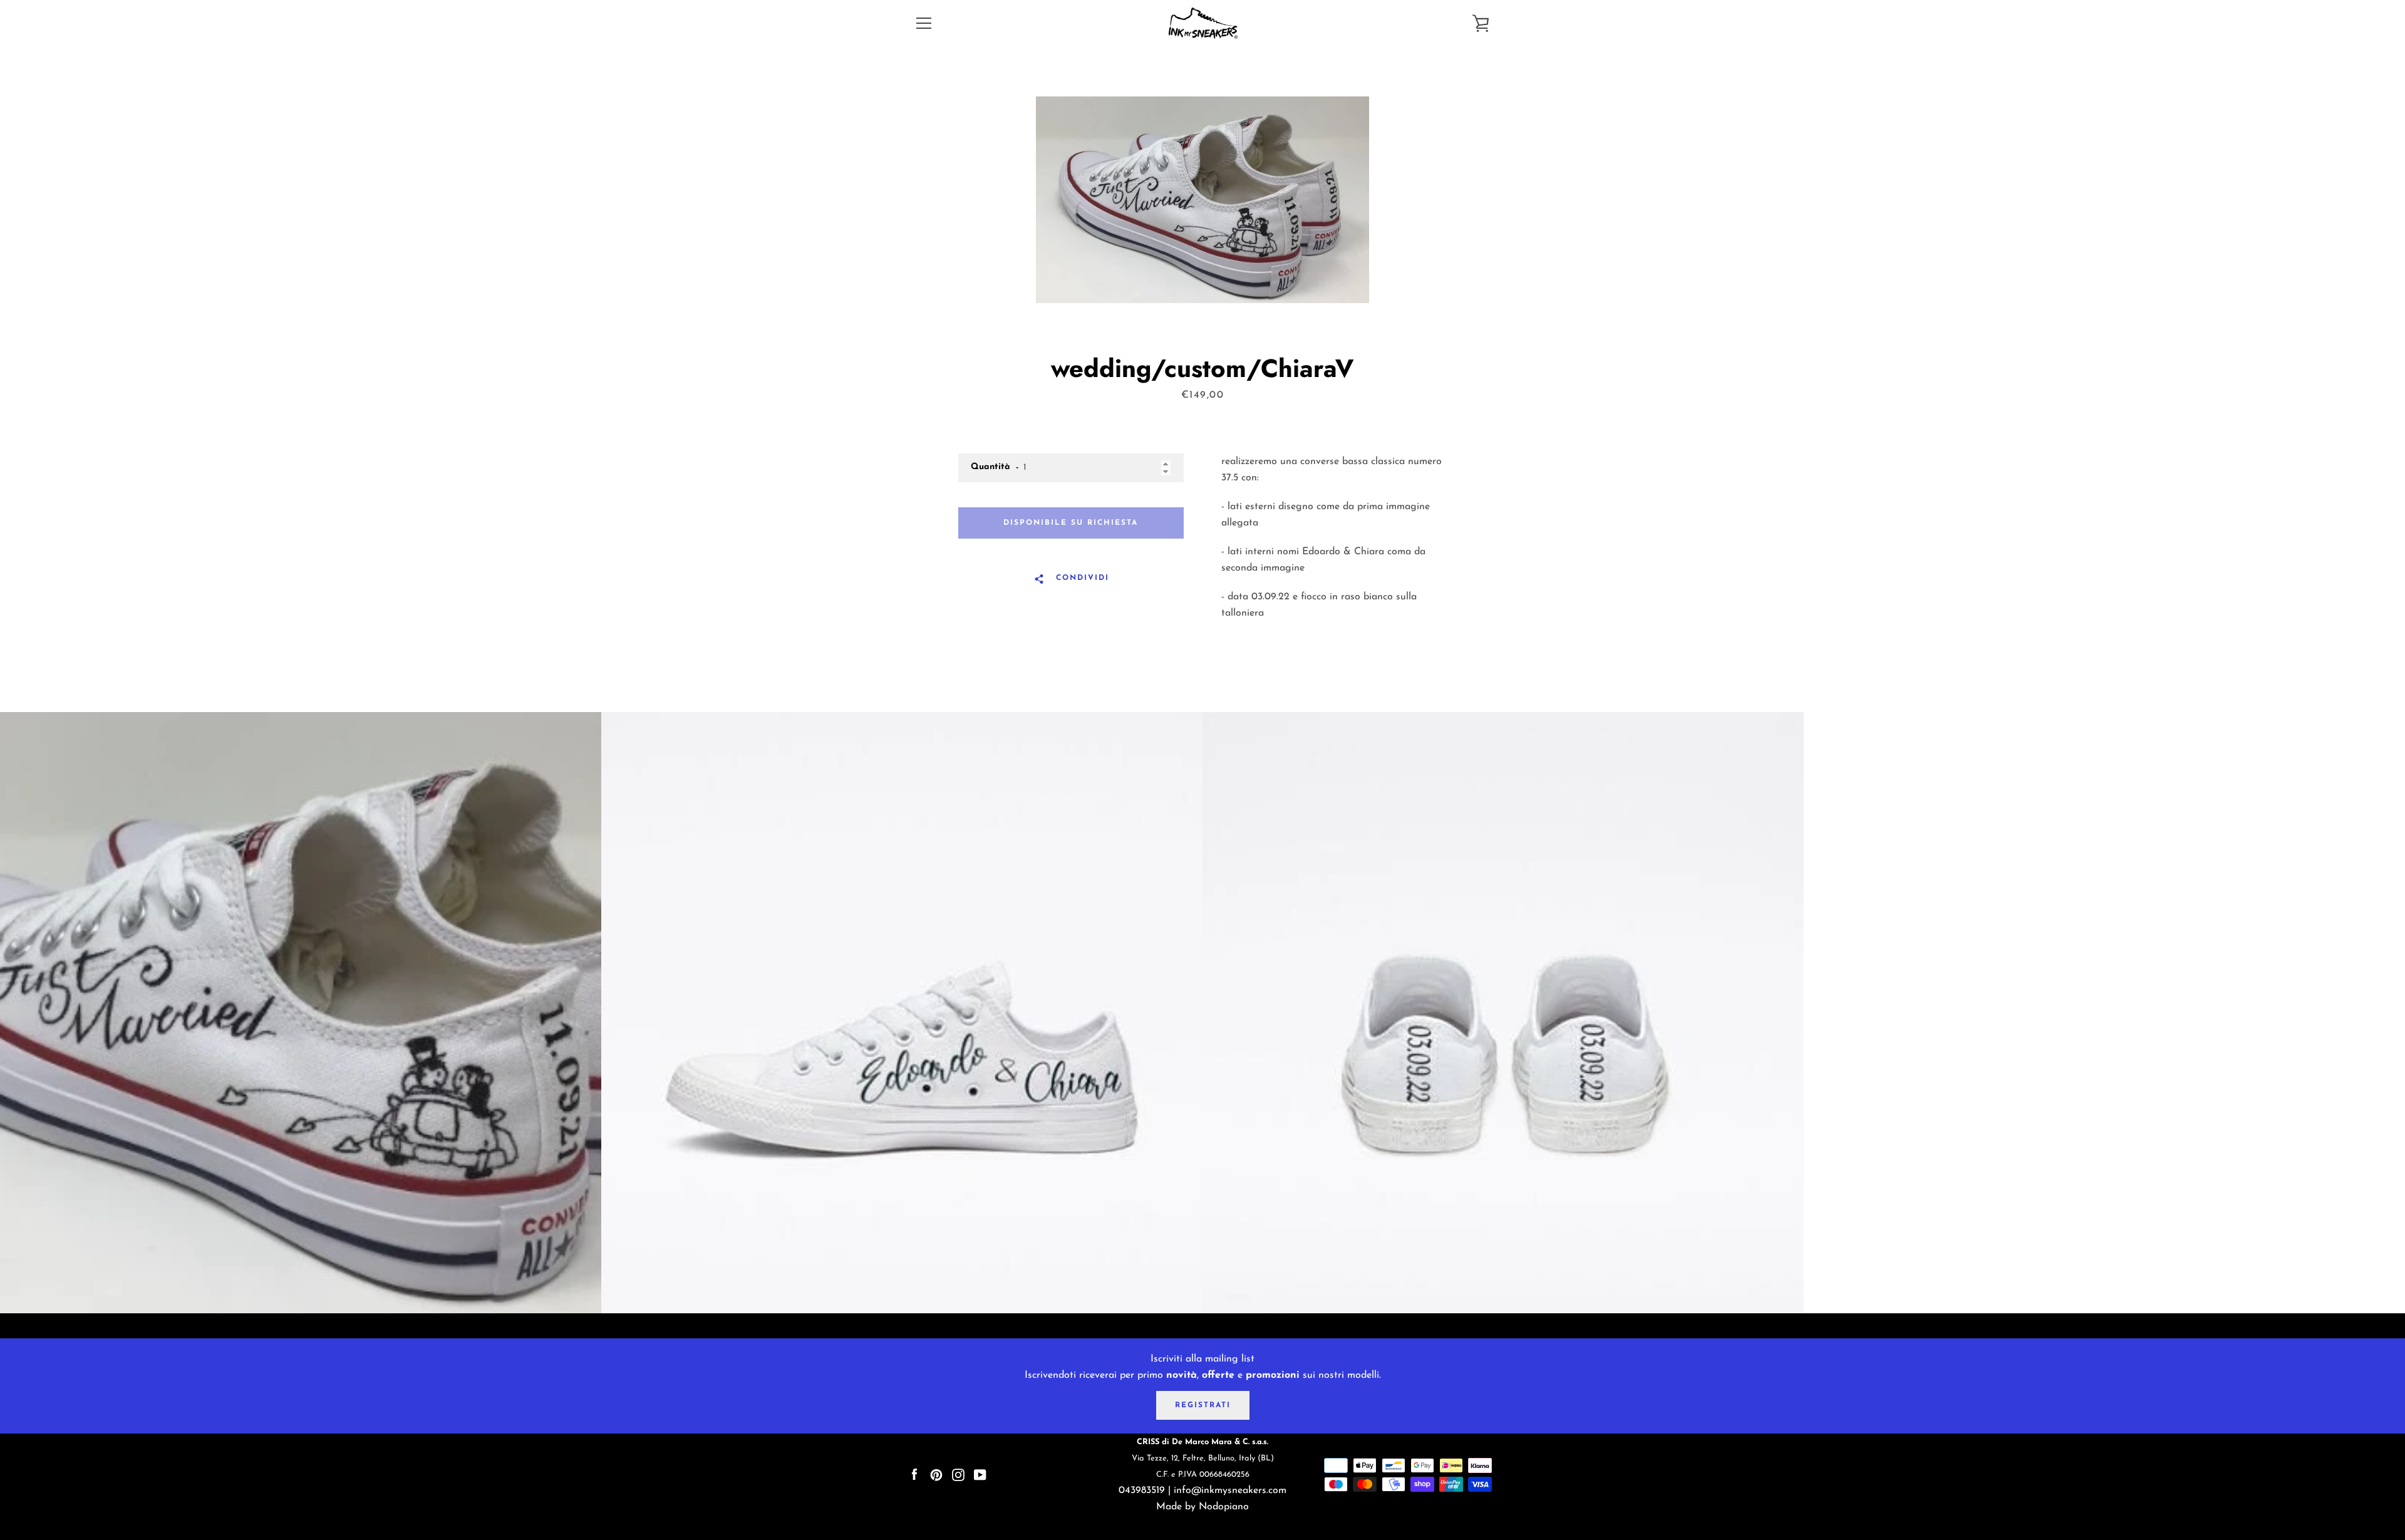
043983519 (1142, 1491)
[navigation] (924, 23)
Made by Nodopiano (1202, 1507)
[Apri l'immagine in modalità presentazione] (1202, 200)
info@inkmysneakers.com (1230, 1491)
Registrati (1203, 1405)
